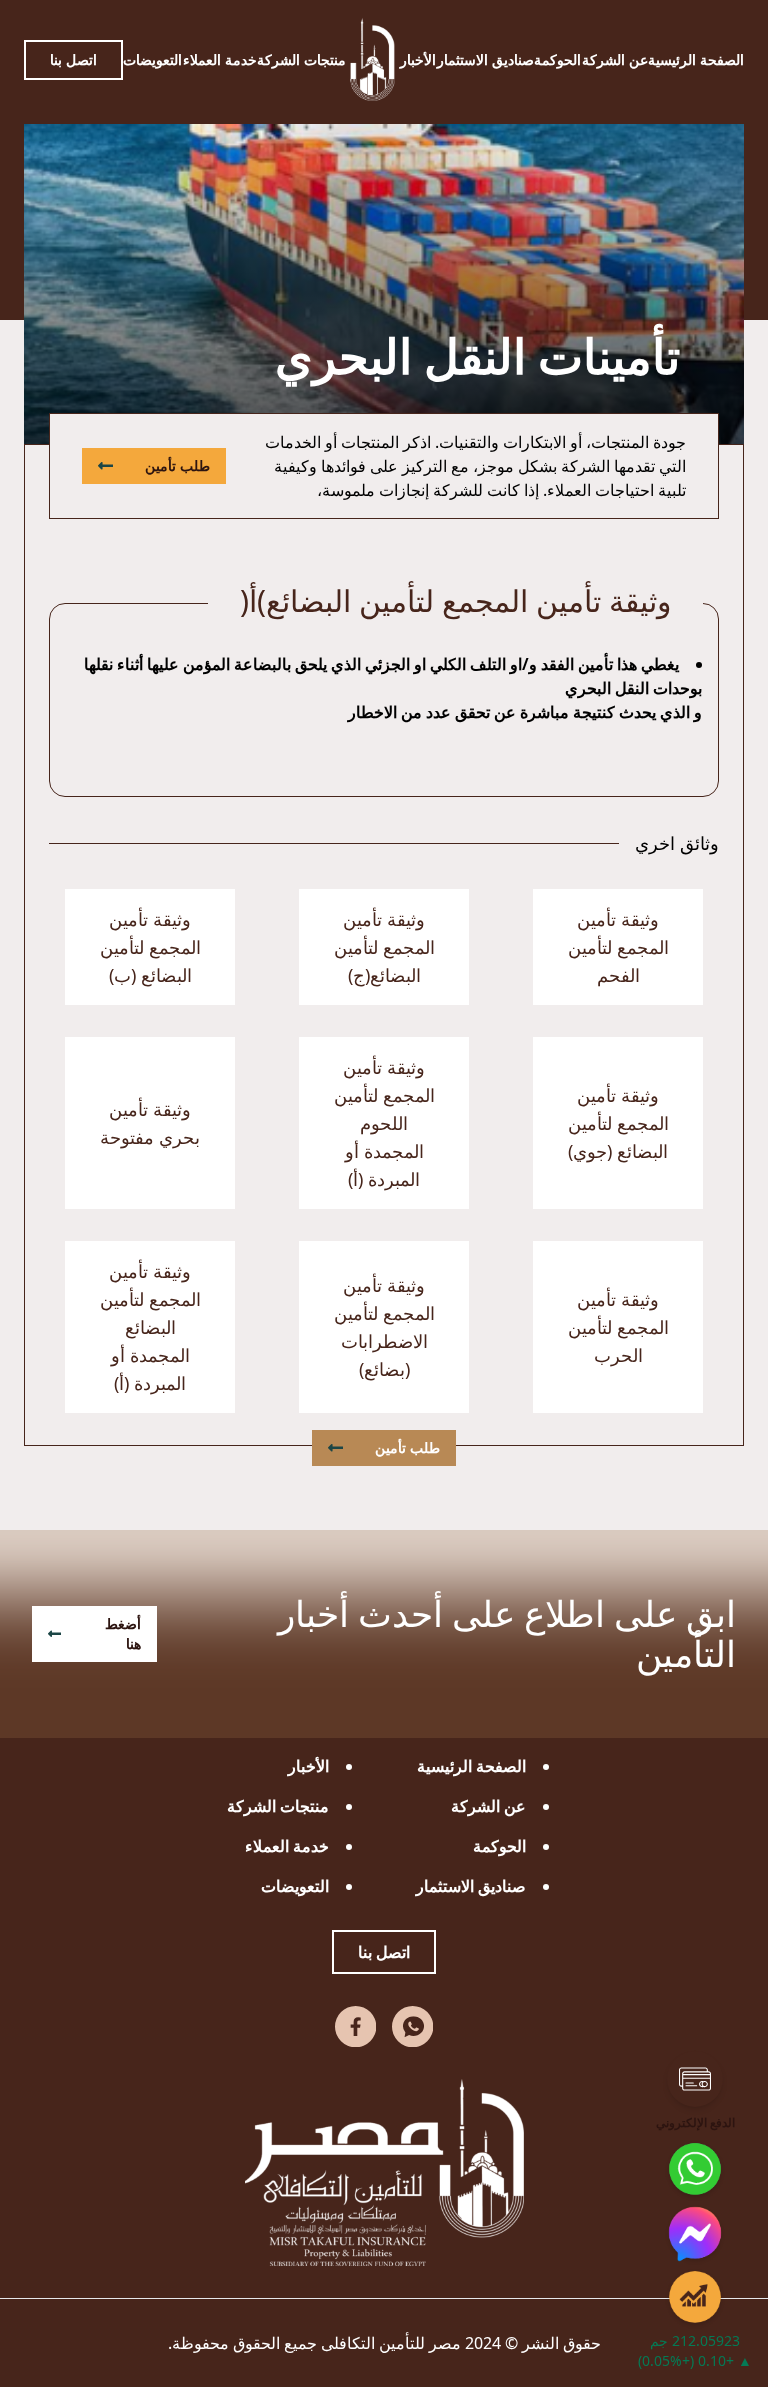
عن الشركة (615, 59)
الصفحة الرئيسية (696, 59)
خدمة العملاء (220, 59)
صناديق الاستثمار (485, 59)
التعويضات (152, 59)
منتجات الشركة (301, 59)
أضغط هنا (123, 1633)
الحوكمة (557, 59)
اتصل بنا (73, 59)
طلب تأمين (177, 465)
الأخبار (418, 59)
